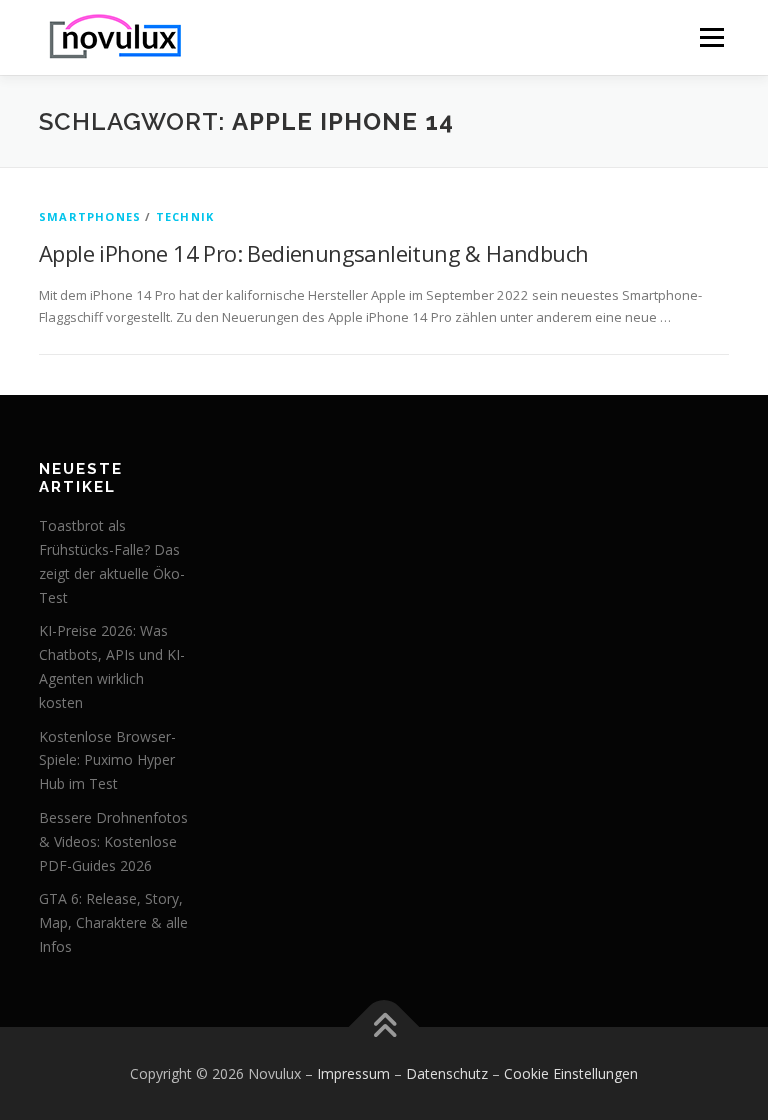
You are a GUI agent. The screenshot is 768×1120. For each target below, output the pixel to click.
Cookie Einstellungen (571, 1073)
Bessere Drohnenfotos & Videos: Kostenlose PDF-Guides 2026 (113, 841)
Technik (185, 216)
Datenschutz (447, 1073)
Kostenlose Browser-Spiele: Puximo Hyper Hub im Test (107, 760)
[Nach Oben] (384, 1026)
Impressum (353, 1073)
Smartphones (90, 216)
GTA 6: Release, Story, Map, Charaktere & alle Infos (113, 922)
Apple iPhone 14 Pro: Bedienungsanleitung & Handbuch (313, 253)
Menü (711, 37)
